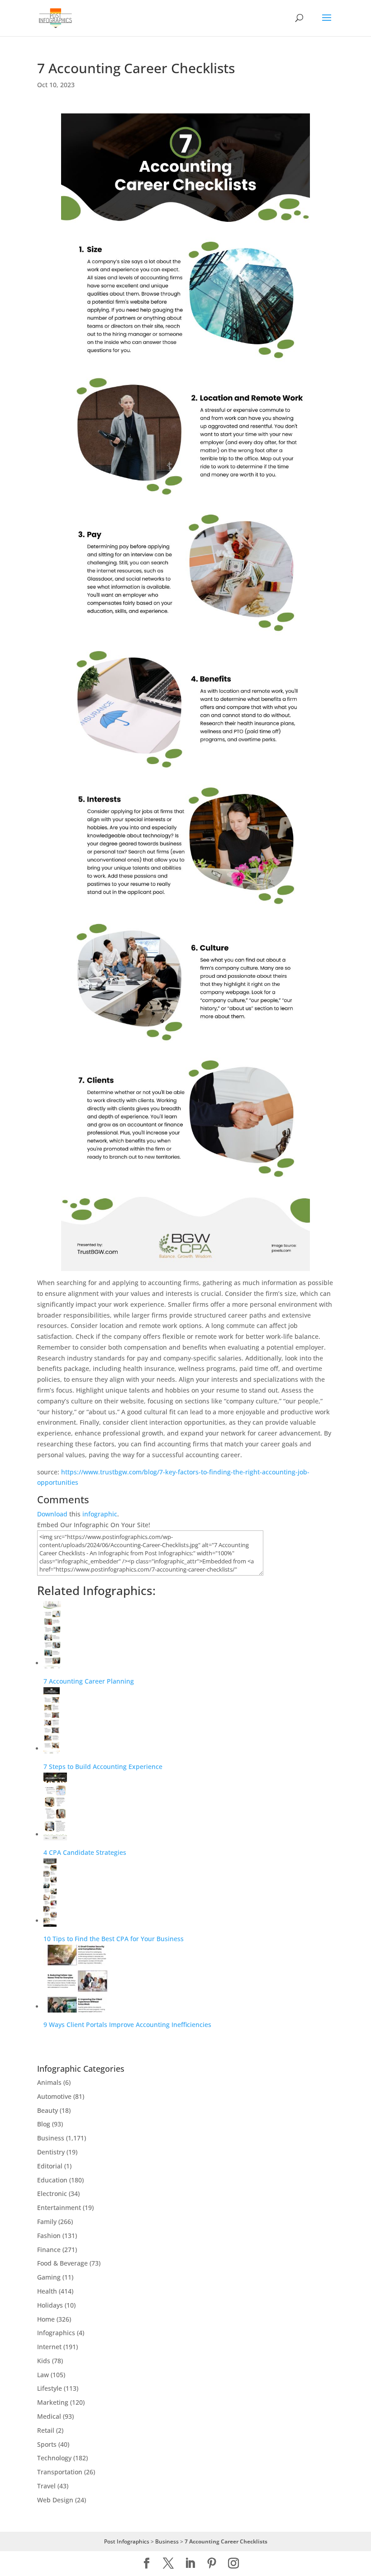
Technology (54, 2458)
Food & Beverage (62, 2263)
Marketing (53, 2402)
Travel (46, 2486)
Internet (49, 2347)
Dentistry (51, 2152)
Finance (49, 2250)
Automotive (54, 2096)
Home (46, 2319)
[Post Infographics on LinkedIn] (190, 2564)
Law (43, 2375)
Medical (49, 2416)
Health (47, 2291)
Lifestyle (50, 2388)
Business (51, 2138)
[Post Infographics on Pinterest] (212, 2564)
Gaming (49, 2277)
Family (47, 2222)
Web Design (55, 2500)
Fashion (49, 2236)
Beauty (48, 2110)
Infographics (56, 2333)
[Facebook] (147, 2564)
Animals (49, 2082)
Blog (44, 2124)
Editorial (50, 2166)
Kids (44, 2361)
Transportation (60, 2472)
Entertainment (59, 2208)
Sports (47, 2444)
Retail (46, 2430)
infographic (100, 1514)
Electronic (52, 2194)
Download (52, 1514)
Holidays (50, 2305)
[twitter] (168, 2564)
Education (52, 2180)
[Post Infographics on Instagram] (233, 2564)
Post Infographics (127, 2541)
